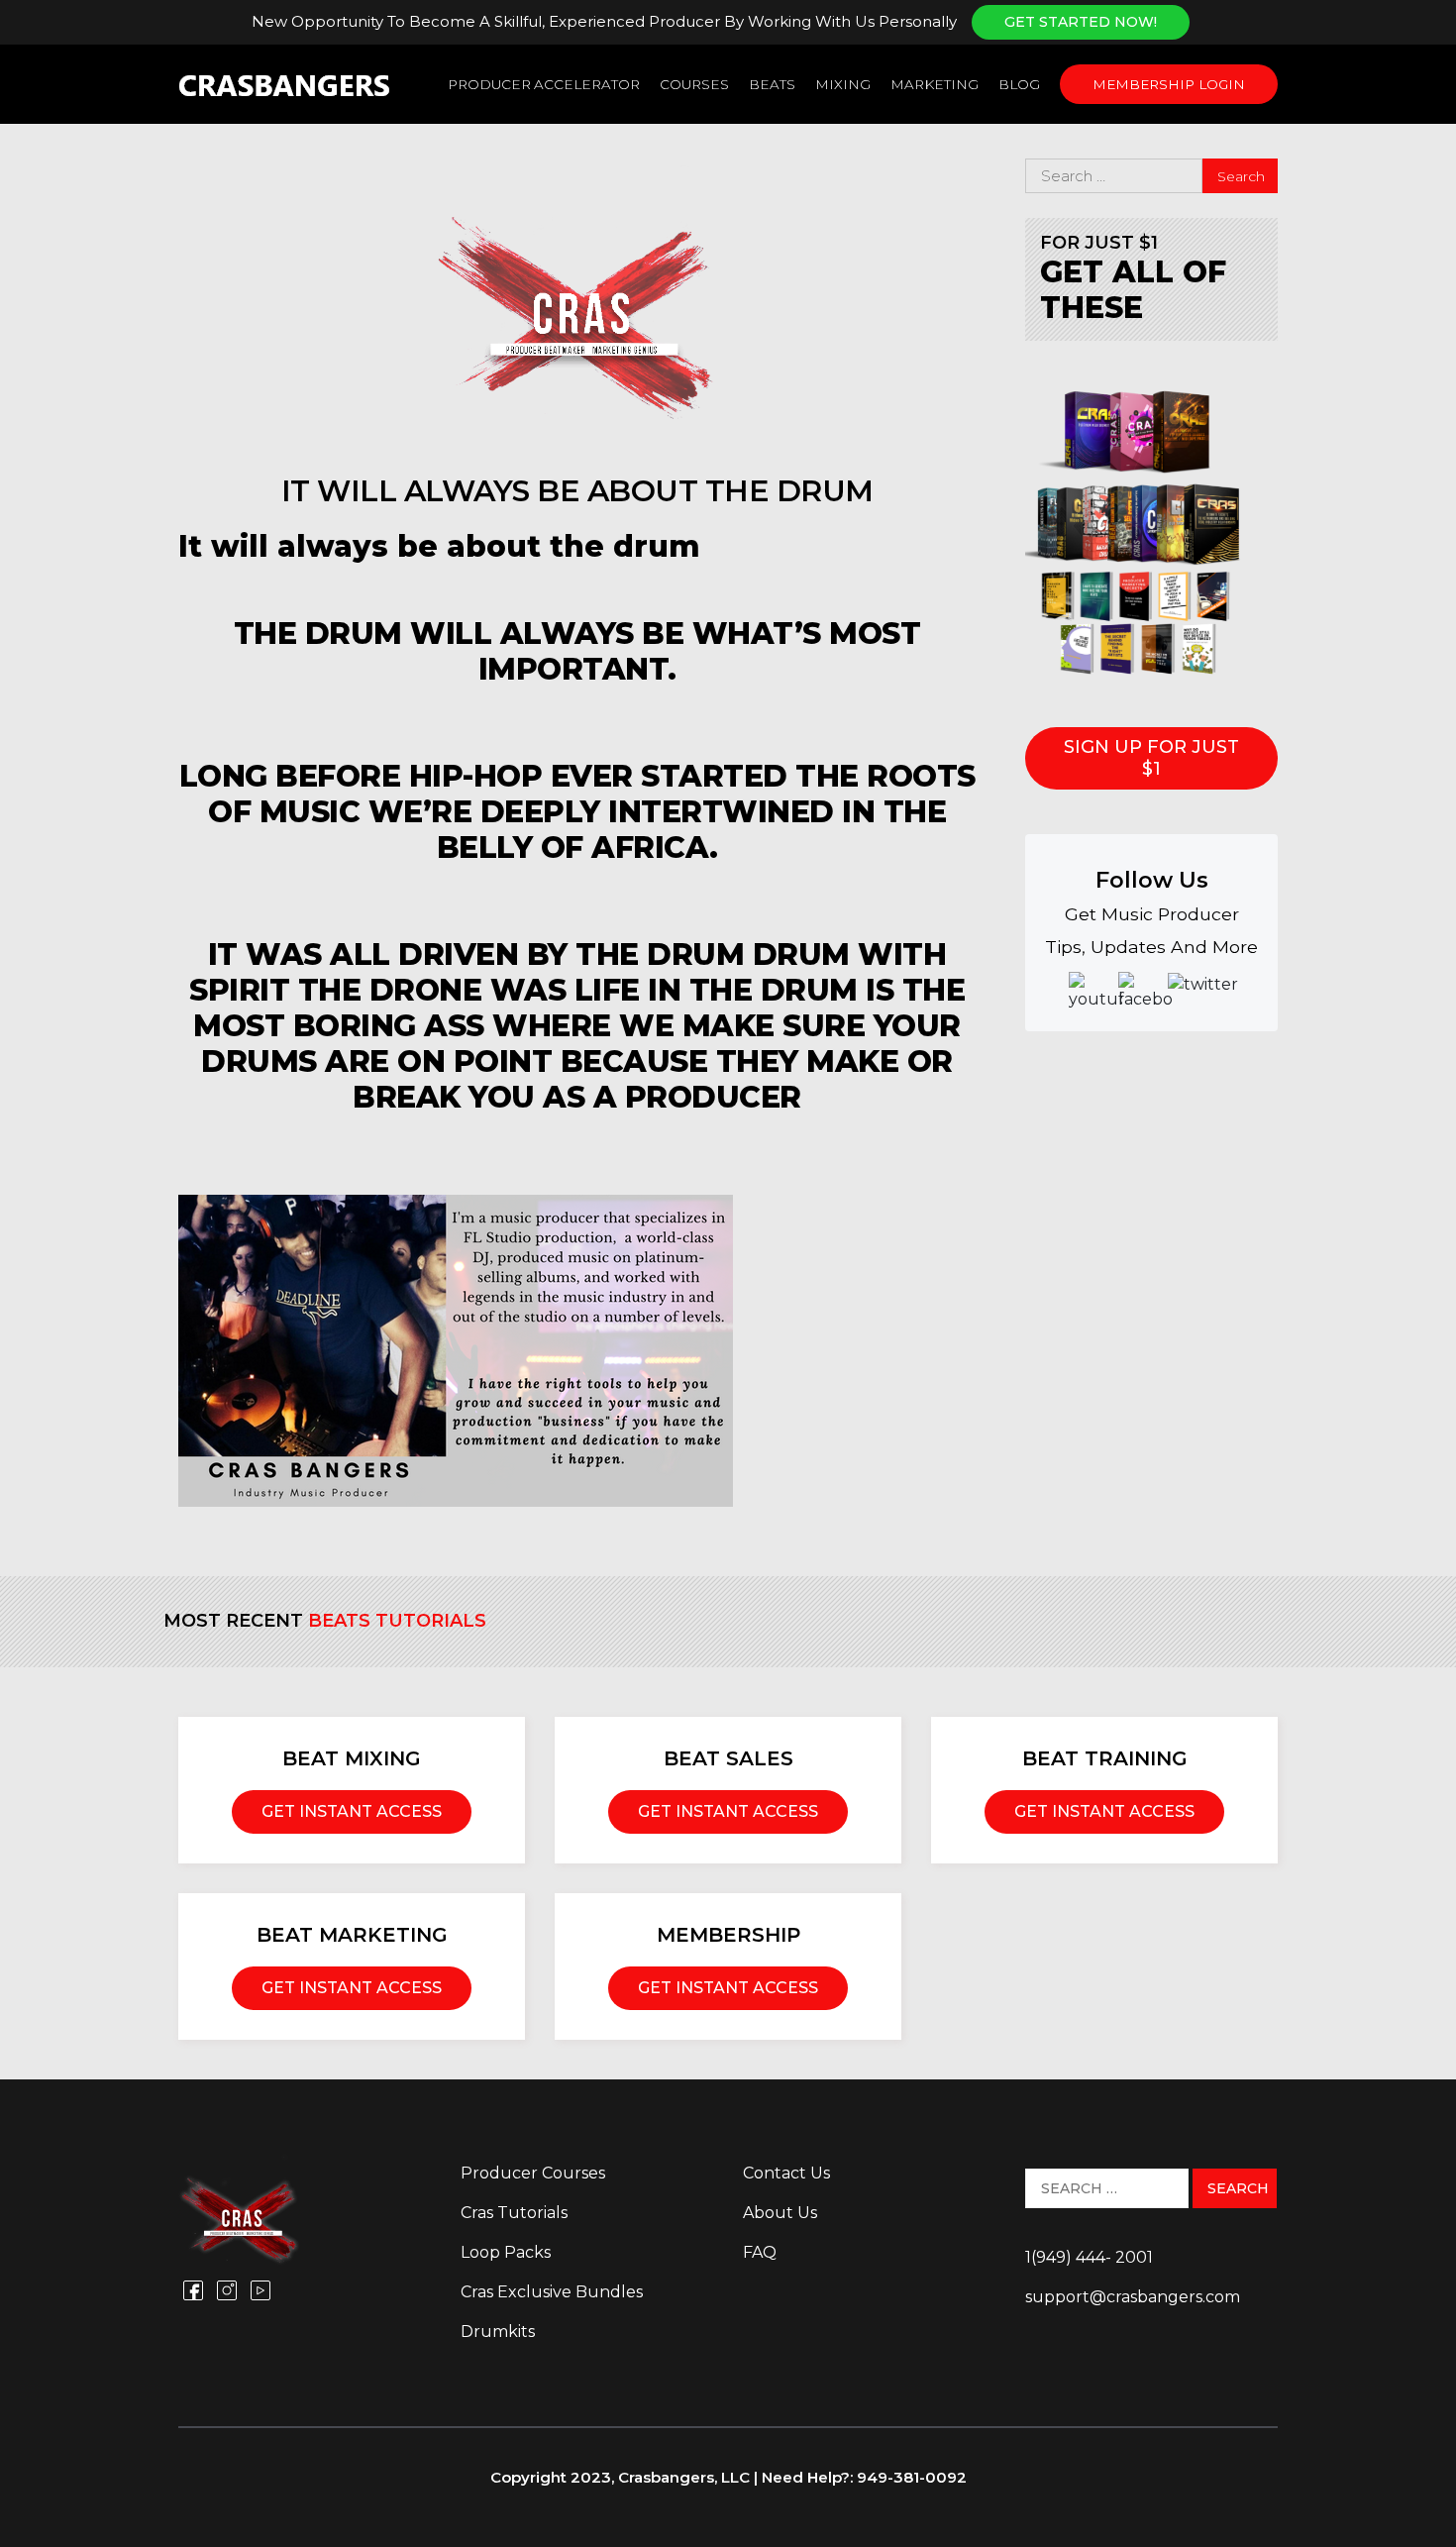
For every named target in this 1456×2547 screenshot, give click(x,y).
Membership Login (1169, 84)
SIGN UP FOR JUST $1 (1151, 758)
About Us (780, 2213)
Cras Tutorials (514, 2213)
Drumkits (498, 2332)
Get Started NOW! (1081, 22)
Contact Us (786, 2173)
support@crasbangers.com (1133, 2297)
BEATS (772, 84)
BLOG (1019, 84)
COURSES (694, 84)
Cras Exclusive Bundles (552, 2292)
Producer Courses (533, 2173)
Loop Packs (506, 2252)
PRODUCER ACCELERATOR (544, 84)
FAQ (760, 2252)
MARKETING (935, 84)
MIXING (843, 84)
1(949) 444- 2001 (1089, 2257)
